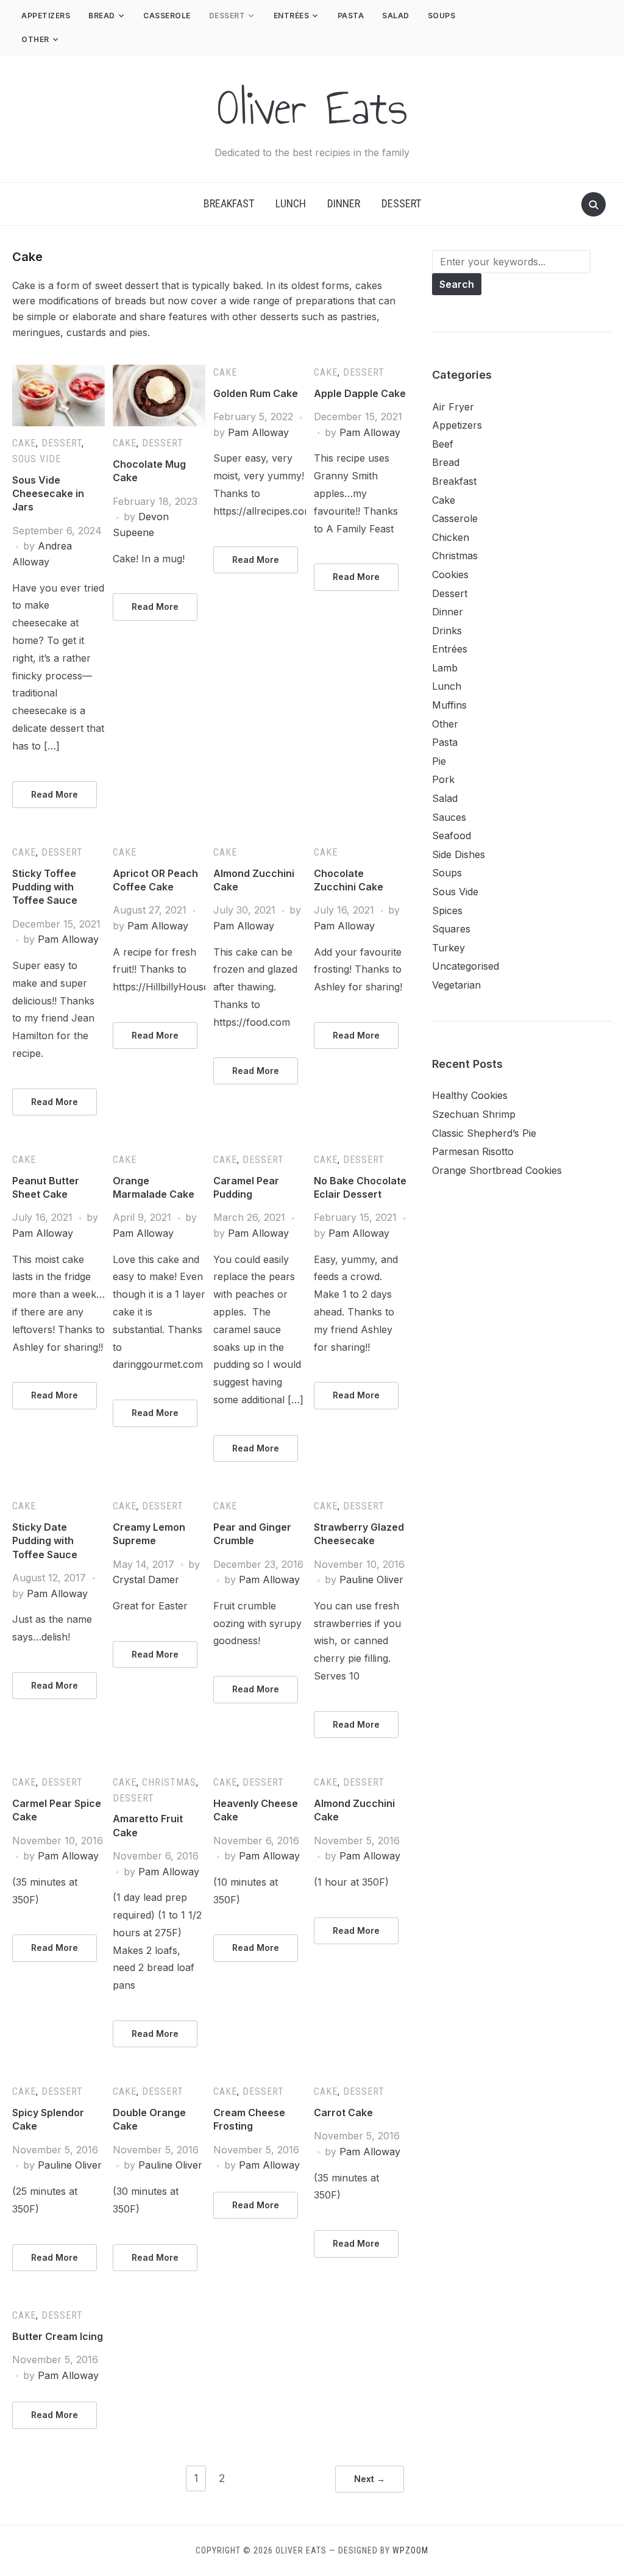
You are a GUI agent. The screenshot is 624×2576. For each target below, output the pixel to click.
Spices (447, 911)
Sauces (449, 817)
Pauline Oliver (371, 1580)
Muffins (449, 705)
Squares (451, 929)
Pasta (351, 16)
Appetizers (46, 16)
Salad (396, 16)
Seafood (452, 835)
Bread (102, 16)
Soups (442, 16)
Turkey (448, 948)
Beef (443, 444)
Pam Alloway (258, 432)
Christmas (169, 1782)
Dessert (227, 16)
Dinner (344, 203)
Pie (439, 761)
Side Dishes (459, 854)
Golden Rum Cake (256, 393)
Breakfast (229, 203)
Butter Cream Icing (58, 2336)
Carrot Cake (343, 2113)
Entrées (292, 16)
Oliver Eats (312, 108)
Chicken (451, 537)
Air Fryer (453, 407)
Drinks (447, 631)
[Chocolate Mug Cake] (159, 372)
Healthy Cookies (470, 1095)
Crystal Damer (146, 1580)
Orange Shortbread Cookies (497, 1170)
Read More (55, 794)
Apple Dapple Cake (360, 393)
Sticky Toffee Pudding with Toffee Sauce (45, 887)
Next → (370, 2479)
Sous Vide (37, 459)
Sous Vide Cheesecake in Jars (48, 494)
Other (35, 39)
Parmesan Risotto (473, 1151)
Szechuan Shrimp (474, 1114)
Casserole (167, 16)
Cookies (450, 574)
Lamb (445, 668)
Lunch (291, 203)
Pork (443, 779)
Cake (24, 443)
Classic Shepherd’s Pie (484, 1133)
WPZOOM (410, 2550)
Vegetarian (456, 985)
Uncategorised (466, 966)
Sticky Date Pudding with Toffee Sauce (45, 1541)
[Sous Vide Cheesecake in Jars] (58, 372)
